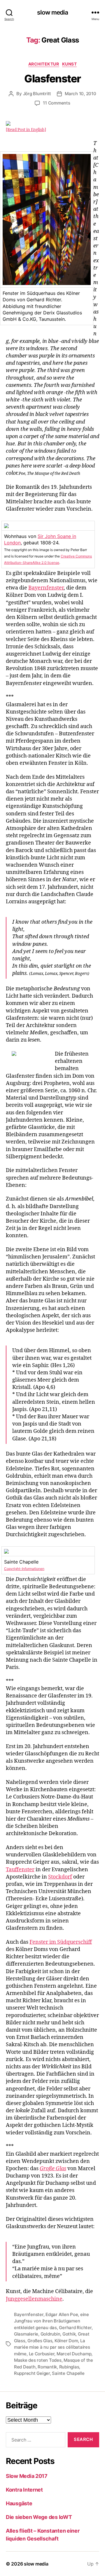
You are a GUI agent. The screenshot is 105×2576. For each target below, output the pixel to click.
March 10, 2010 (80, 94)
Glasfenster (52, 79)
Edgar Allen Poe (62, 2314)
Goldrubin (50, 2334)
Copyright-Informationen (24, 1569)
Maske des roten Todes (38, 2360)
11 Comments (56, 103)
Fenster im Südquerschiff (61, 1942)
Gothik (69, 2334)
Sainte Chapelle (68, 2373)
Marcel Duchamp (74, 2354)
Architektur (44, 64)
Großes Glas (40, 2341)
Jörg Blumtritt (37, 94)
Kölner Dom (66, 2341)
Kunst (70, 64)
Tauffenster (20, 1870)
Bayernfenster (46, 588)
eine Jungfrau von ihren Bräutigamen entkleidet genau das (51, 2321)
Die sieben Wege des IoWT (39, 2517)
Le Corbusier (42, 2354)
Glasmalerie (26, 2334)
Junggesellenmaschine (34, 2299)
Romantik (47, 2367)
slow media (52, 12)
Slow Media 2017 (27, 2476)
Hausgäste (19, 2503)
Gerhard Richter (75, 2328)
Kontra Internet (24, 2490)
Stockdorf (60, 1877)
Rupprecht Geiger (32, 2373)
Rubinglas (69, 2367)
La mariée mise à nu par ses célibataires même (52, 2347)
